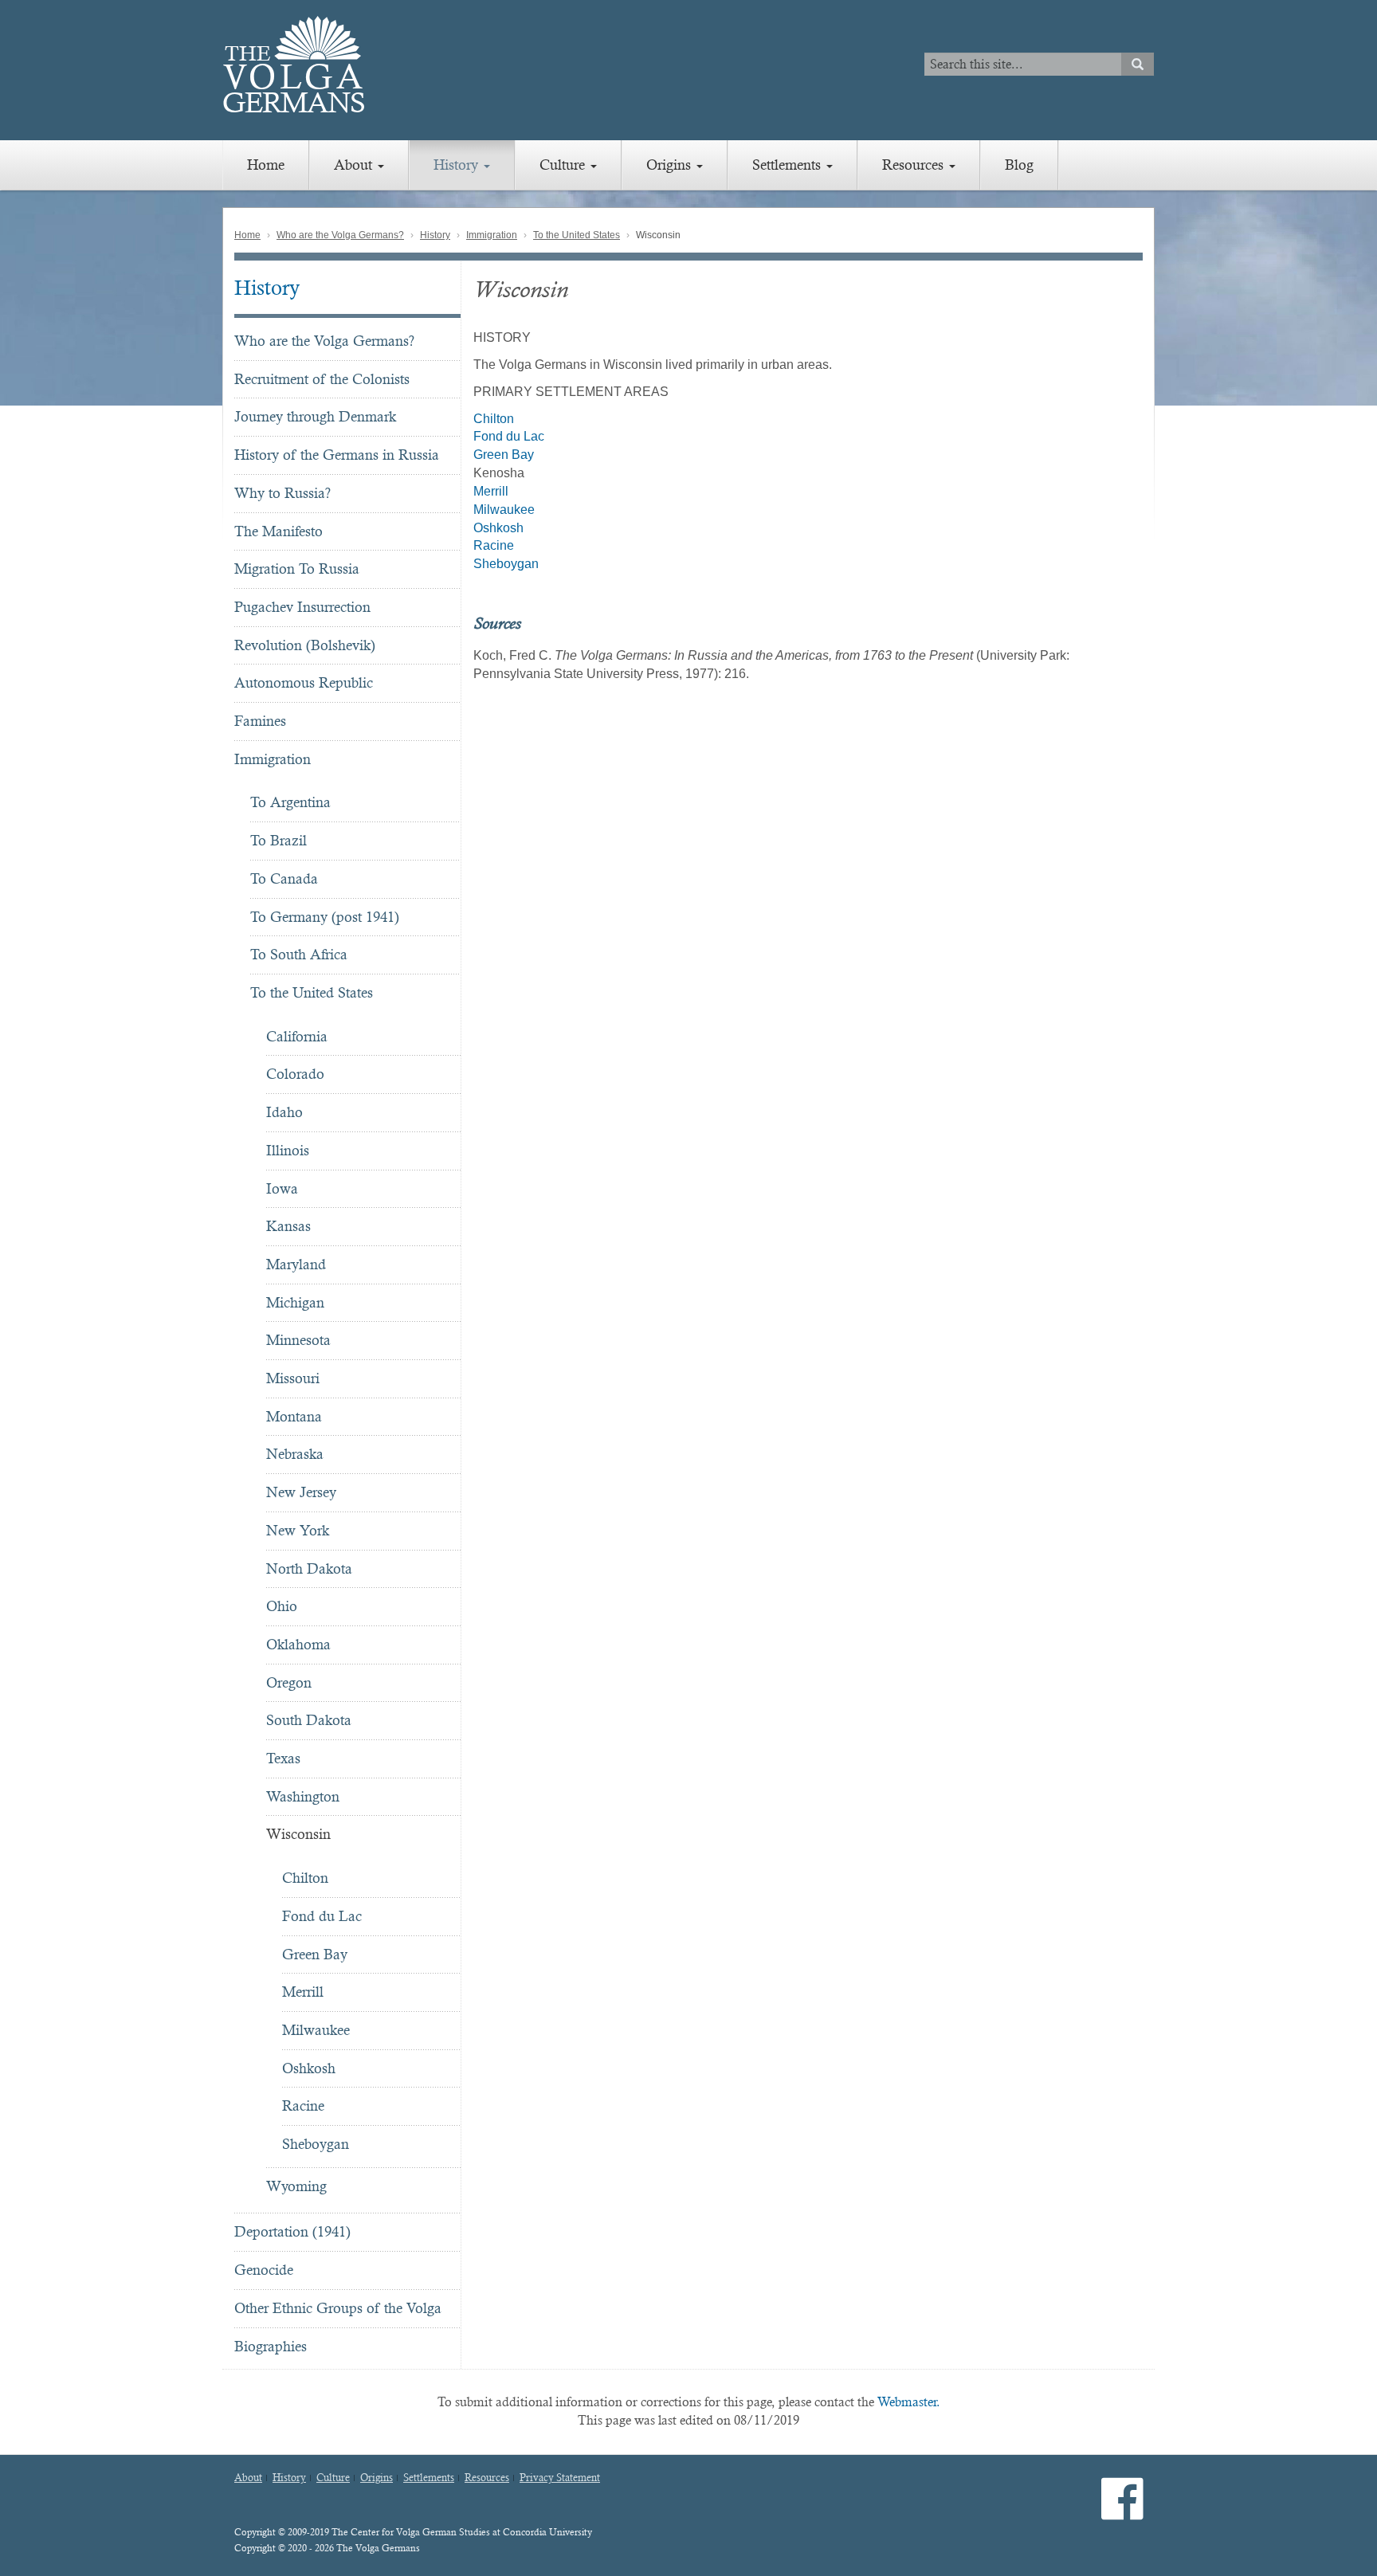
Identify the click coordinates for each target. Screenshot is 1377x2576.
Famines (260, 721)
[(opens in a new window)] (1122, 2512)
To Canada (284, 878)
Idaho (284, 1112)
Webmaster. (909, 2402)
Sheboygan (316, 2144)
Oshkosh (309, 2068)
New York (298, 1530)
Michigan (295, 1302)
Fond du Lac (322, 1916)
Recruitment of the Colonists (322, 379)
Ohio (282, 1606)
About (355, 165)
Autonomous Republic (304, 682)
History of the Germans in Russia (337, 455)
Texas (283, 1758)
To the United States (577, 235)
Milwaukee (316, 2030)
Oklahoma (298, 1644)
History (458, 165)
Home (266, 165)
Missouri (293, 1378)
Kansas (288, 1226)
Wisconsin (298, 1834)
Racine (303, 2105)
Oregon (289, 1682)
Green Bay (315, 1954)
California (297, 1036)
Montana (294, 1416)
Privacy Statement (560, 2478)
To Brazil (279, 840)
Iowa (282, 1188)
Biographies (271, 2346)
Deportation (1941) (292, 2231)
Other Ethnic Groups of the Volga (338, 2308)
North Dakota (309, 1568)
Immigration (492, 235)
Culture (564, 165)
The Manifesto (279, 531)
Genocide (264, 2270)
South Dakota (309, 1720)
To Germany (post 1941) (325, 917)
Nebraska (295, 1454)
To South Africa (299, 954)
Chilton (305, 1878)
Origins (671, 165)
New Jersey (301, 1492)
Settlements (789, 165)
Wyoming (296, 2186)
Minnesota (298, 1340)
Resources (915, 165)
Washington (303, 1796)
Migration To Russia (297, 569)
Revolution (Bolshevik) (305, 645)
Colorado (295, 1074)
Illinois (288, 1150)
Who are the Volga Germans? (340, 235)
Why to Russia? (282, 493)
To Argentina (290, 802)
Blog (1019, 165)
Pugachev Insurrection (302, 607)
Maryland (296, 1264)
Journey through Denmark (315, 416)
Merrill (303, 1992)
